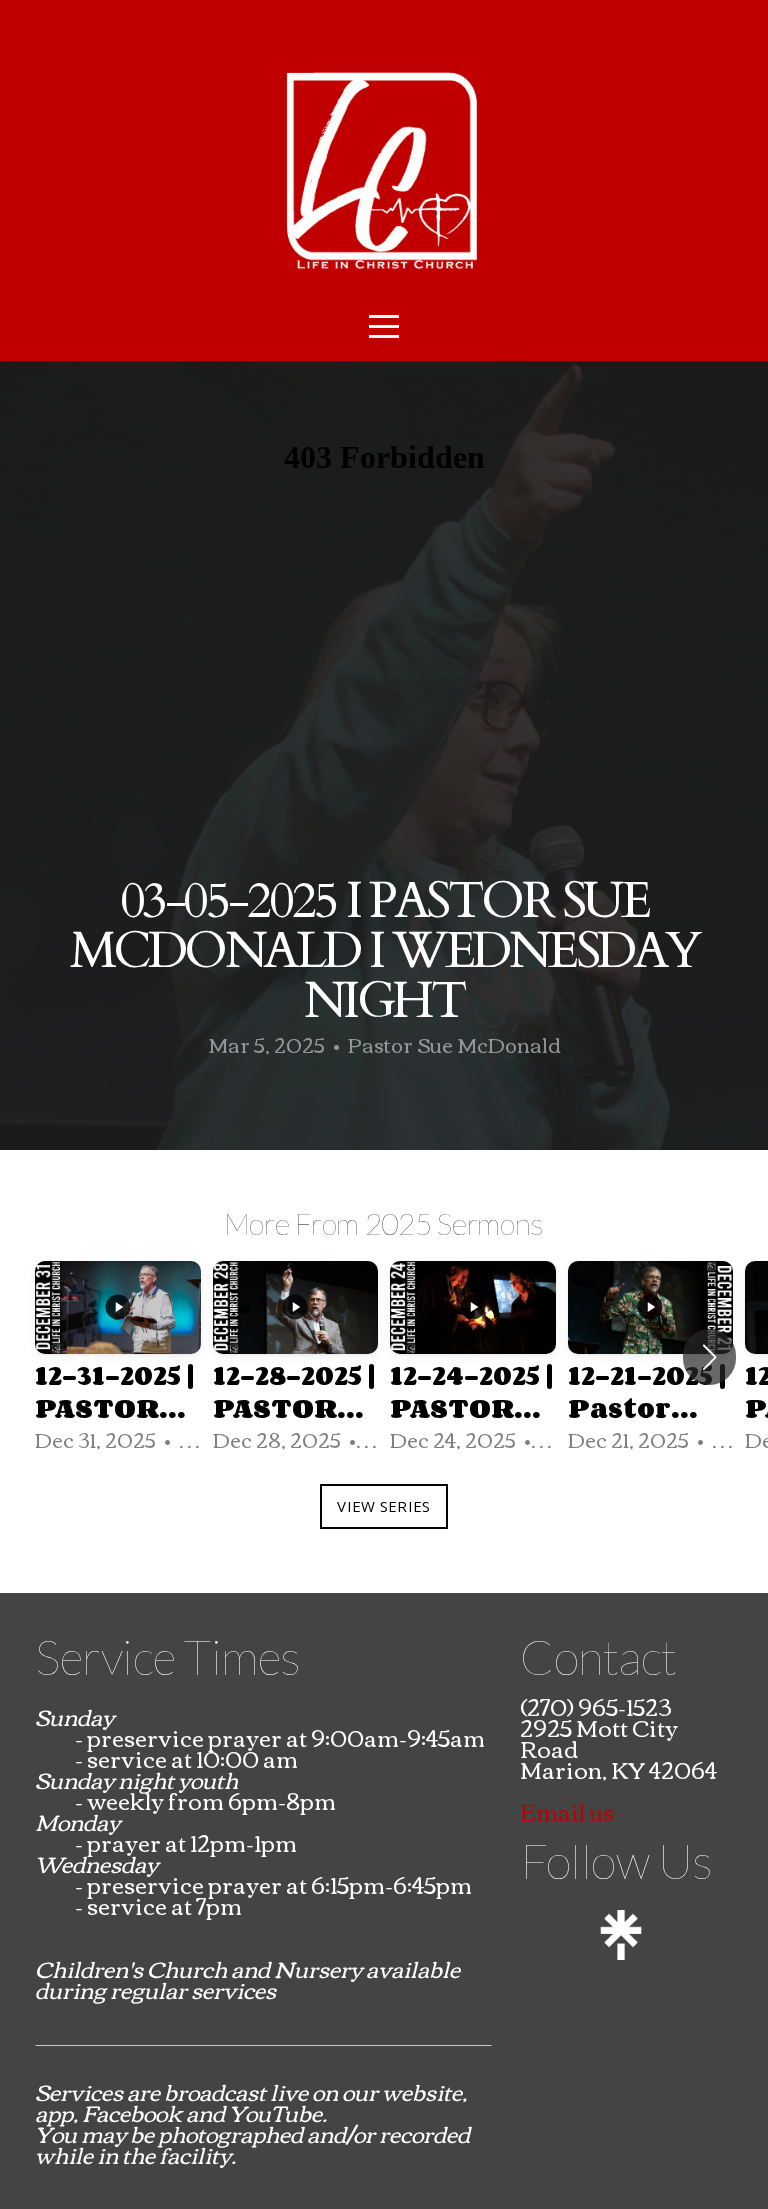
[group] (118, 1358)
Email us (567, 1811)
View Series (383, 1506)
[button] (709, 1357)
